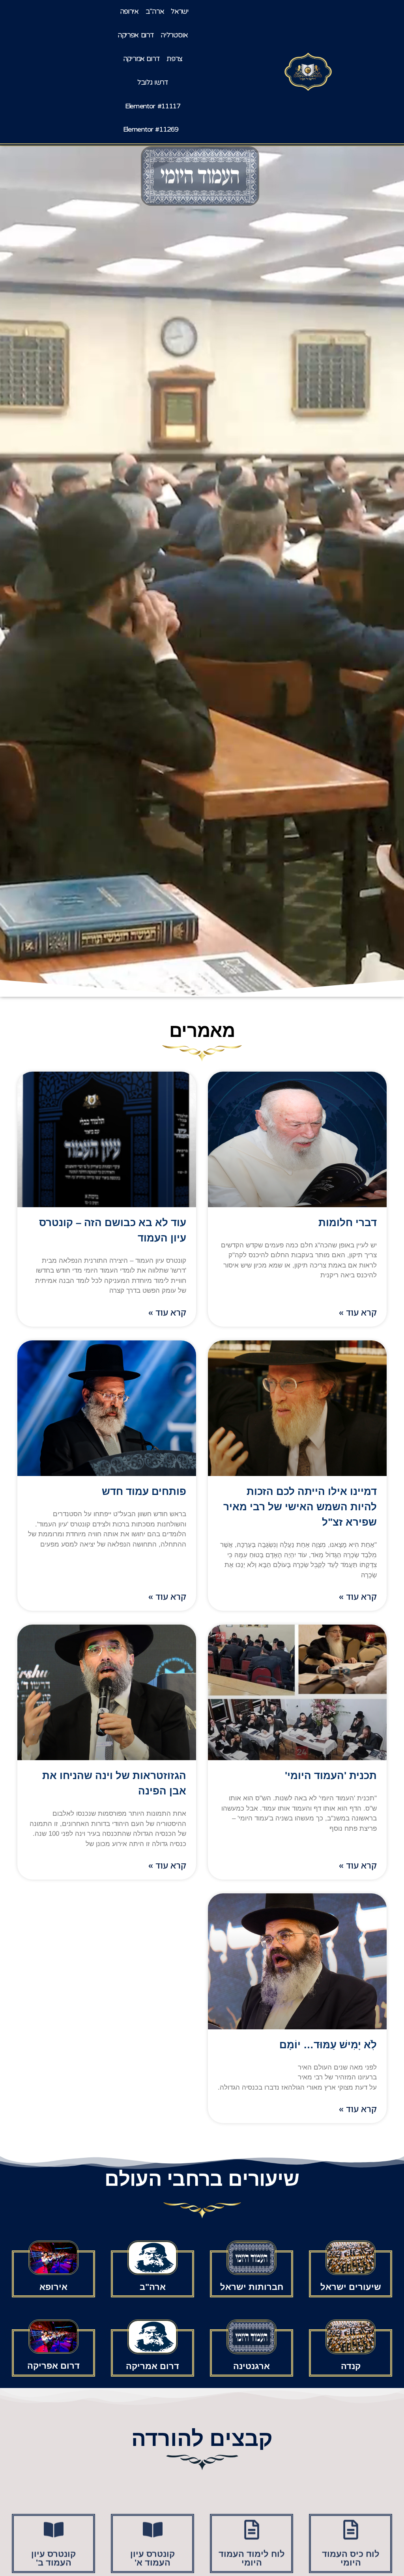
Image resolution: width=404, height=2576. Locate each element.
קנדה (351, 2366)
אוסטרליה (174, 35)
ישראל (180, 11)
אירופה (129, 11)
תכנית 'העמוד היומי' (331, 1776)
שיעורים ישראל (351, 2287)
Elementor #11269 (151, 129)
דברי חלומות (348, 1223)
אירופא (53, 2287)
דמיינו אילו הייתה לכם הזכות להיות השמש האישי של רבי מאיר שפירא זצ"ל (300, 1507)
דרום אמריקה (141, 59)
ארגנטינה (252, 2366)
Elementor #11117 (153, 106)
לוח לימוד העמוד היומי (252, 2547)
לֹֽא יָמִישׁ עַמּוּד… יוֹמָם (328, 2045)
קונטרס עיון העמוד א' (152, 2547)
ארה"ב (155, 11)
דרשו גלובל (153, 82)
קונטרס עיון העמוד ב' (53, 2547)
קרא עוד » (358, 1312)
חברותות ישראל (252, 2287)
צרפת (174, 59)
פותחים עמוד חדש (144, 1491)
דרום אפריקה (136, 35)
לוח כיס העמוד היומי (351, 2547)
